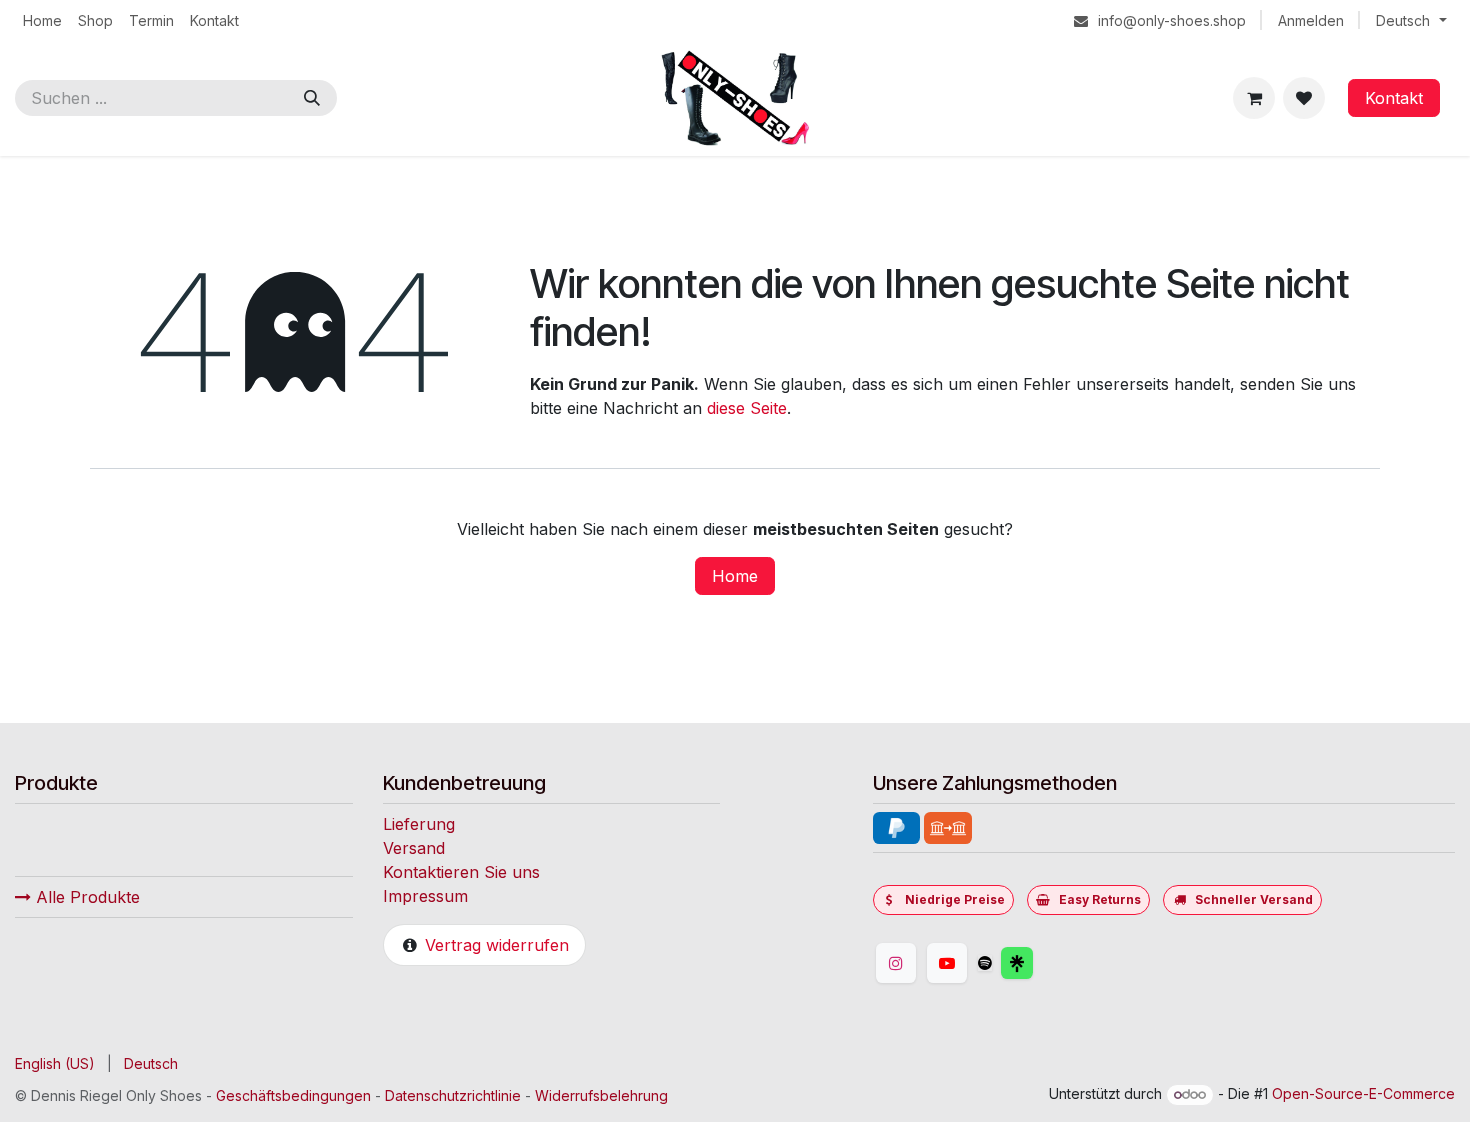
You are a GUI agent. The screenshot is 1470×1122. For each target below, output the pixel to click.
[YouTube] (947, 963)
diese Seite (747, 408)
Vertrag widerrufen (497, 945)
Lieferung (419, 824)
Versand (414, 848)
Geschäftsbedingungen (293, 1095)
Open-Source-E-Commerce (1363, 1093)
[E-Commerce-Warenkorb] (1254, 98)
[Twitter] (1065, 963)
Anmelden (1311, 20)
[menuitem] (42, 20)
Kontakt (1394, 98)
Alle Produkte (85, 897)
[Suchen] (312, 98)
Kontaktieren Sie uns (461, 872)
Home (735, 576)
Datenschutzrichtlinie (453, 1095)
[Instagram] (896, 963)
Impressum (425, 896)
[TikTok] (985, 963)
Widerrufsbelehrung (601, 1095)
